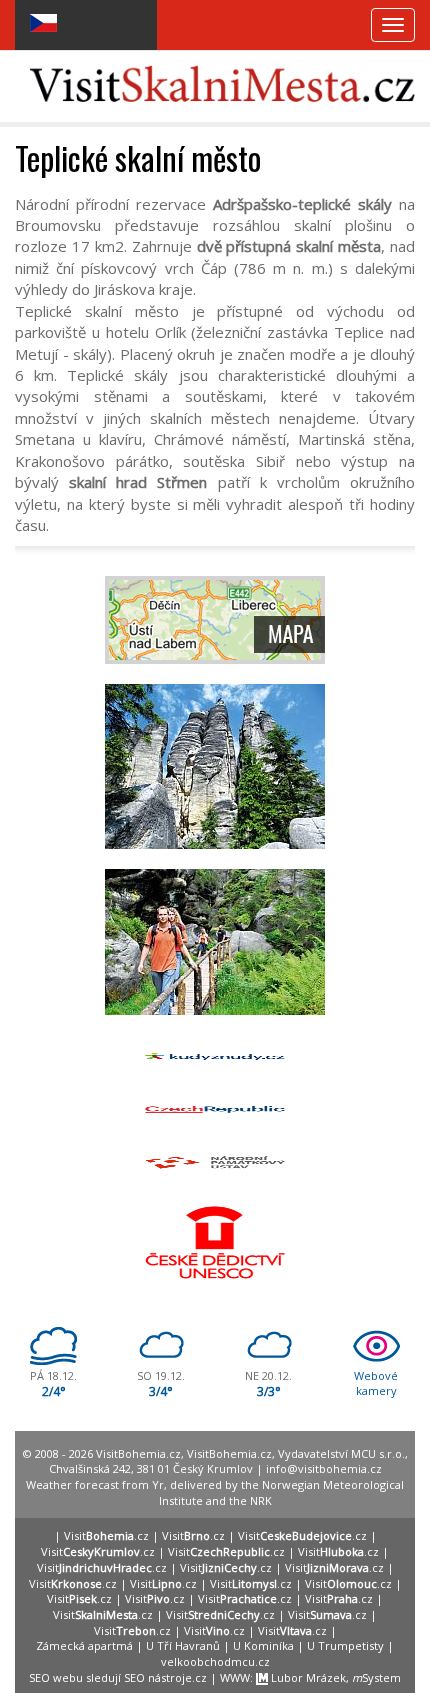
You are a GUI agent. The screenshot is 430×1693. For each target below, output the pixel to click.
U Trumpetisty (345, 1645)
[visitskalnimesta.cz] (222, 82)
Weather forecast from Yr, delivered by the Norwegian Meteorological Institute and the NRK (215, 1492)
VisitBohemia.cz (229, 1453)
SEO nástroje (158, 1677)
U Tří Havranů (183, 1645)
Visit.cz (106, 1535)
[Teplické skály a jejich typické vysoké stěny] (215, 766)
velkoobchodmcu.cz (215, 1661)
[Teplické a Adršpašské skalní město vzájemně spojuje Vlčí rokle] (215, 942)
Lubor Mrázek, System (334, 1677)
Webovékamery (376, 1383)
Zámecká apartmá (84, 1645)
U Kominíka (263, 1645)
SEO (39, 1677)
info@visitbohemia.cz (324, 1468)
